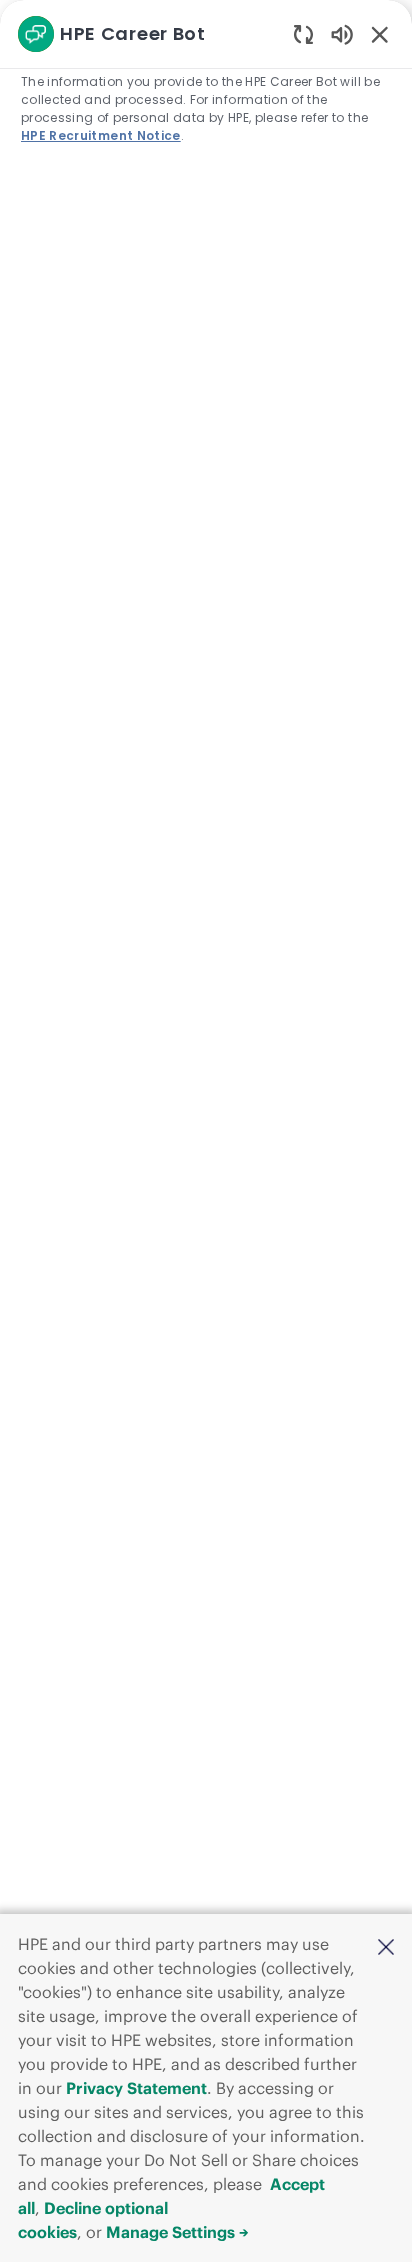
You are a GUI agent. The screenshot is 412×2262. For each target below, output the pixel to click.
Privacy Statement (136, 2088)
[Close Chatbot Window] (380, 34)
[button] (386, 1946)
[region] (206, 1122)
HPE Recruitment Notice (101, 135)
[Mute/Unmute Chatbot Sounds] (342, 33)
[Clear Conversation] (303, 33)
